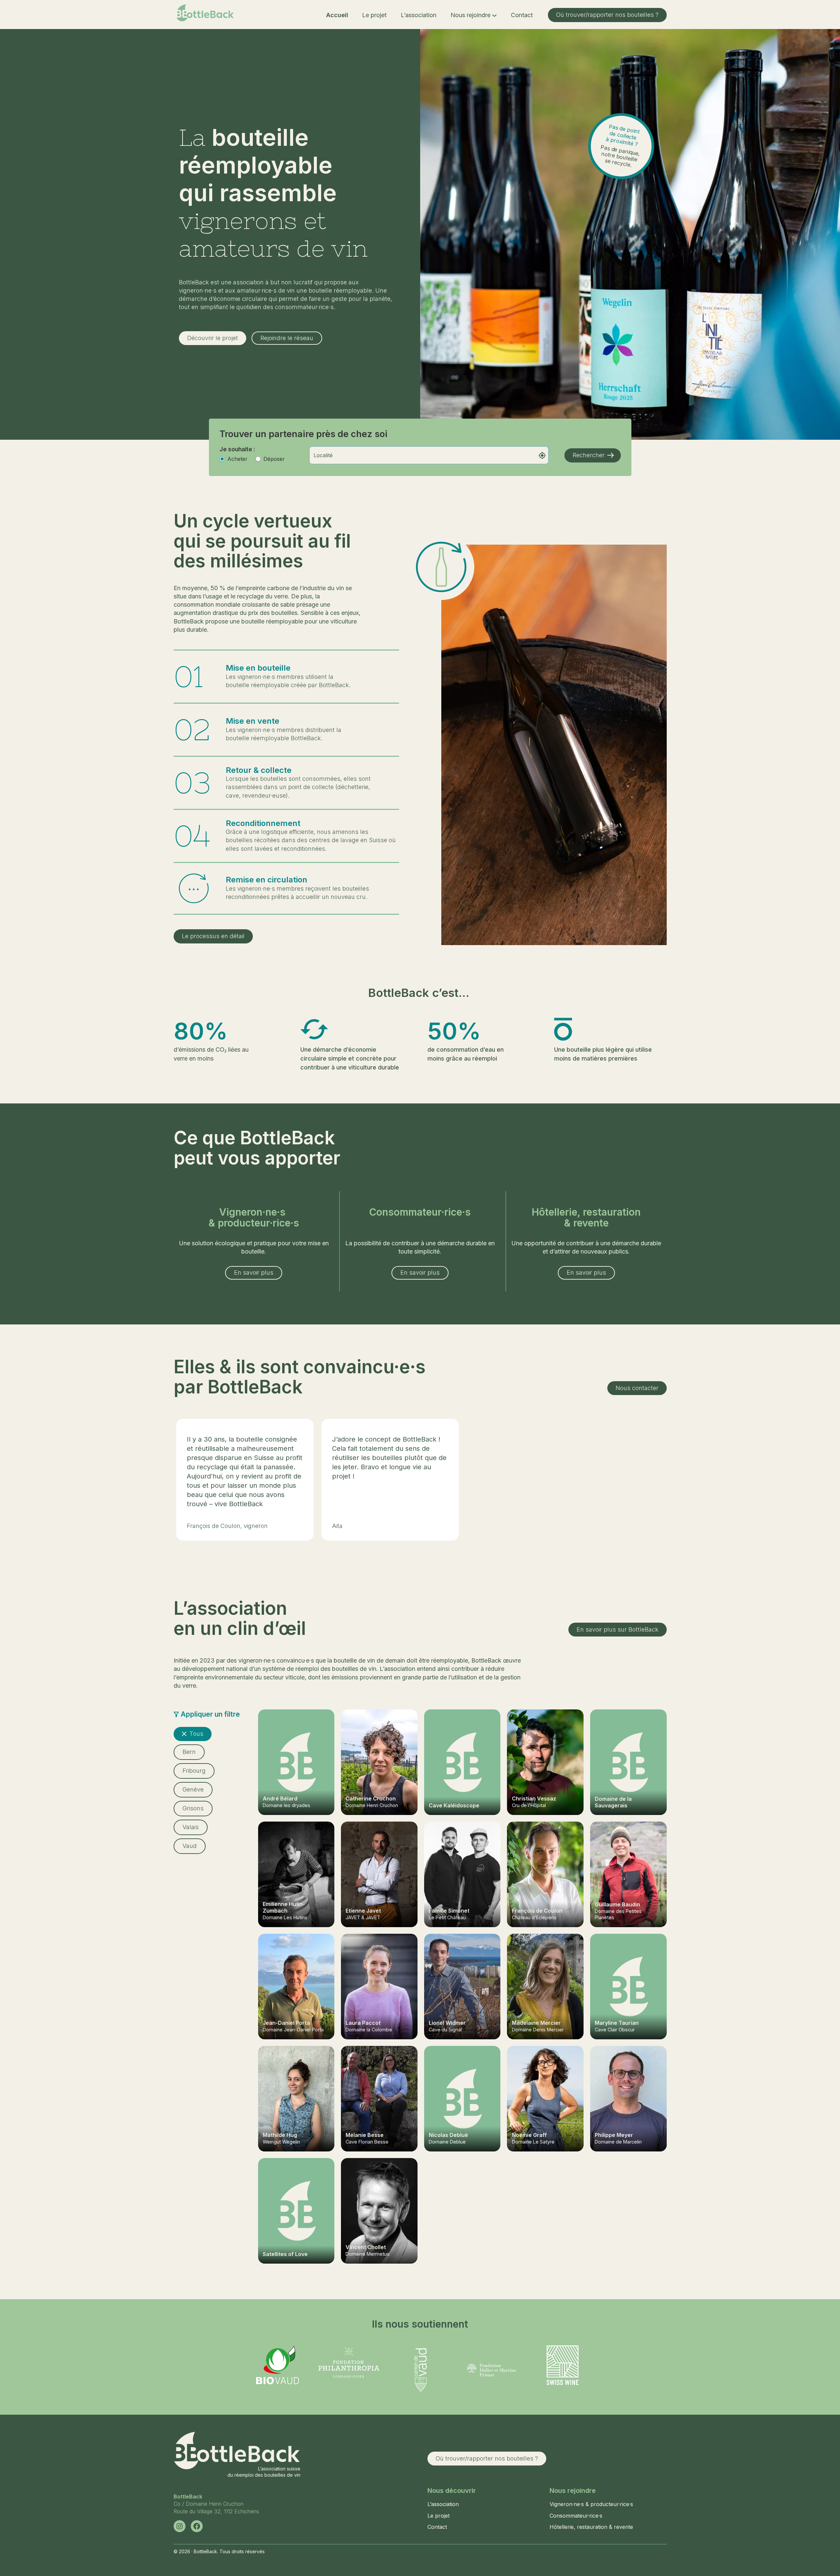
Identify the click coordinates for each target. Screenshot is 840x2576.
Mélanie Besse (365, 2135)
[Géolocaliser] (542, 455)
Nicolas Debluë (448, 2135)
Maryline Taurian (617, 2023)
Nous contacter (637, 1388)
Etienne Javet (363, 1911)
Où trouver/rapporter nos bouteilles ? (607, 15)
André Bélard (280, 1798)
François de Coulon (537, 1911)
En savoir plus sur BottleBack (618, 1629)
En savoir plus (254, 1272)
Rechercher (589, 455)
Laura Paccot (363, 2023)
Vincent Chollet (366, 2247)
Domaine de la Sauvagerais (613, 1802)
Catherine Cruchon (371, 1798)
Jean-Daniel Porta (286, 2023)
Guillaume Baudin (617, 1904)
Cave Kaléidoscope (454, 1805)
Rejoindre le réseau (287, 338)
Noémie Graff (529, 2135)
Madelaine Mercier (536, 2023)
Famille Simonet (449, 1911)
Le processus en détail (213, 936)
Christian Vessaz (534, 1798)
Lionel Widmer (447, 2023)
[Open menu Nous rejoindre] (494, 15)
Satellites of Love (285, 2254)
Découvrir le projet (213, 338)
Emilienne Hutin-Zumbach (284, 1907)
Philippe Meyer (614, 2135)
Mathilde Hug (280, 2135)
